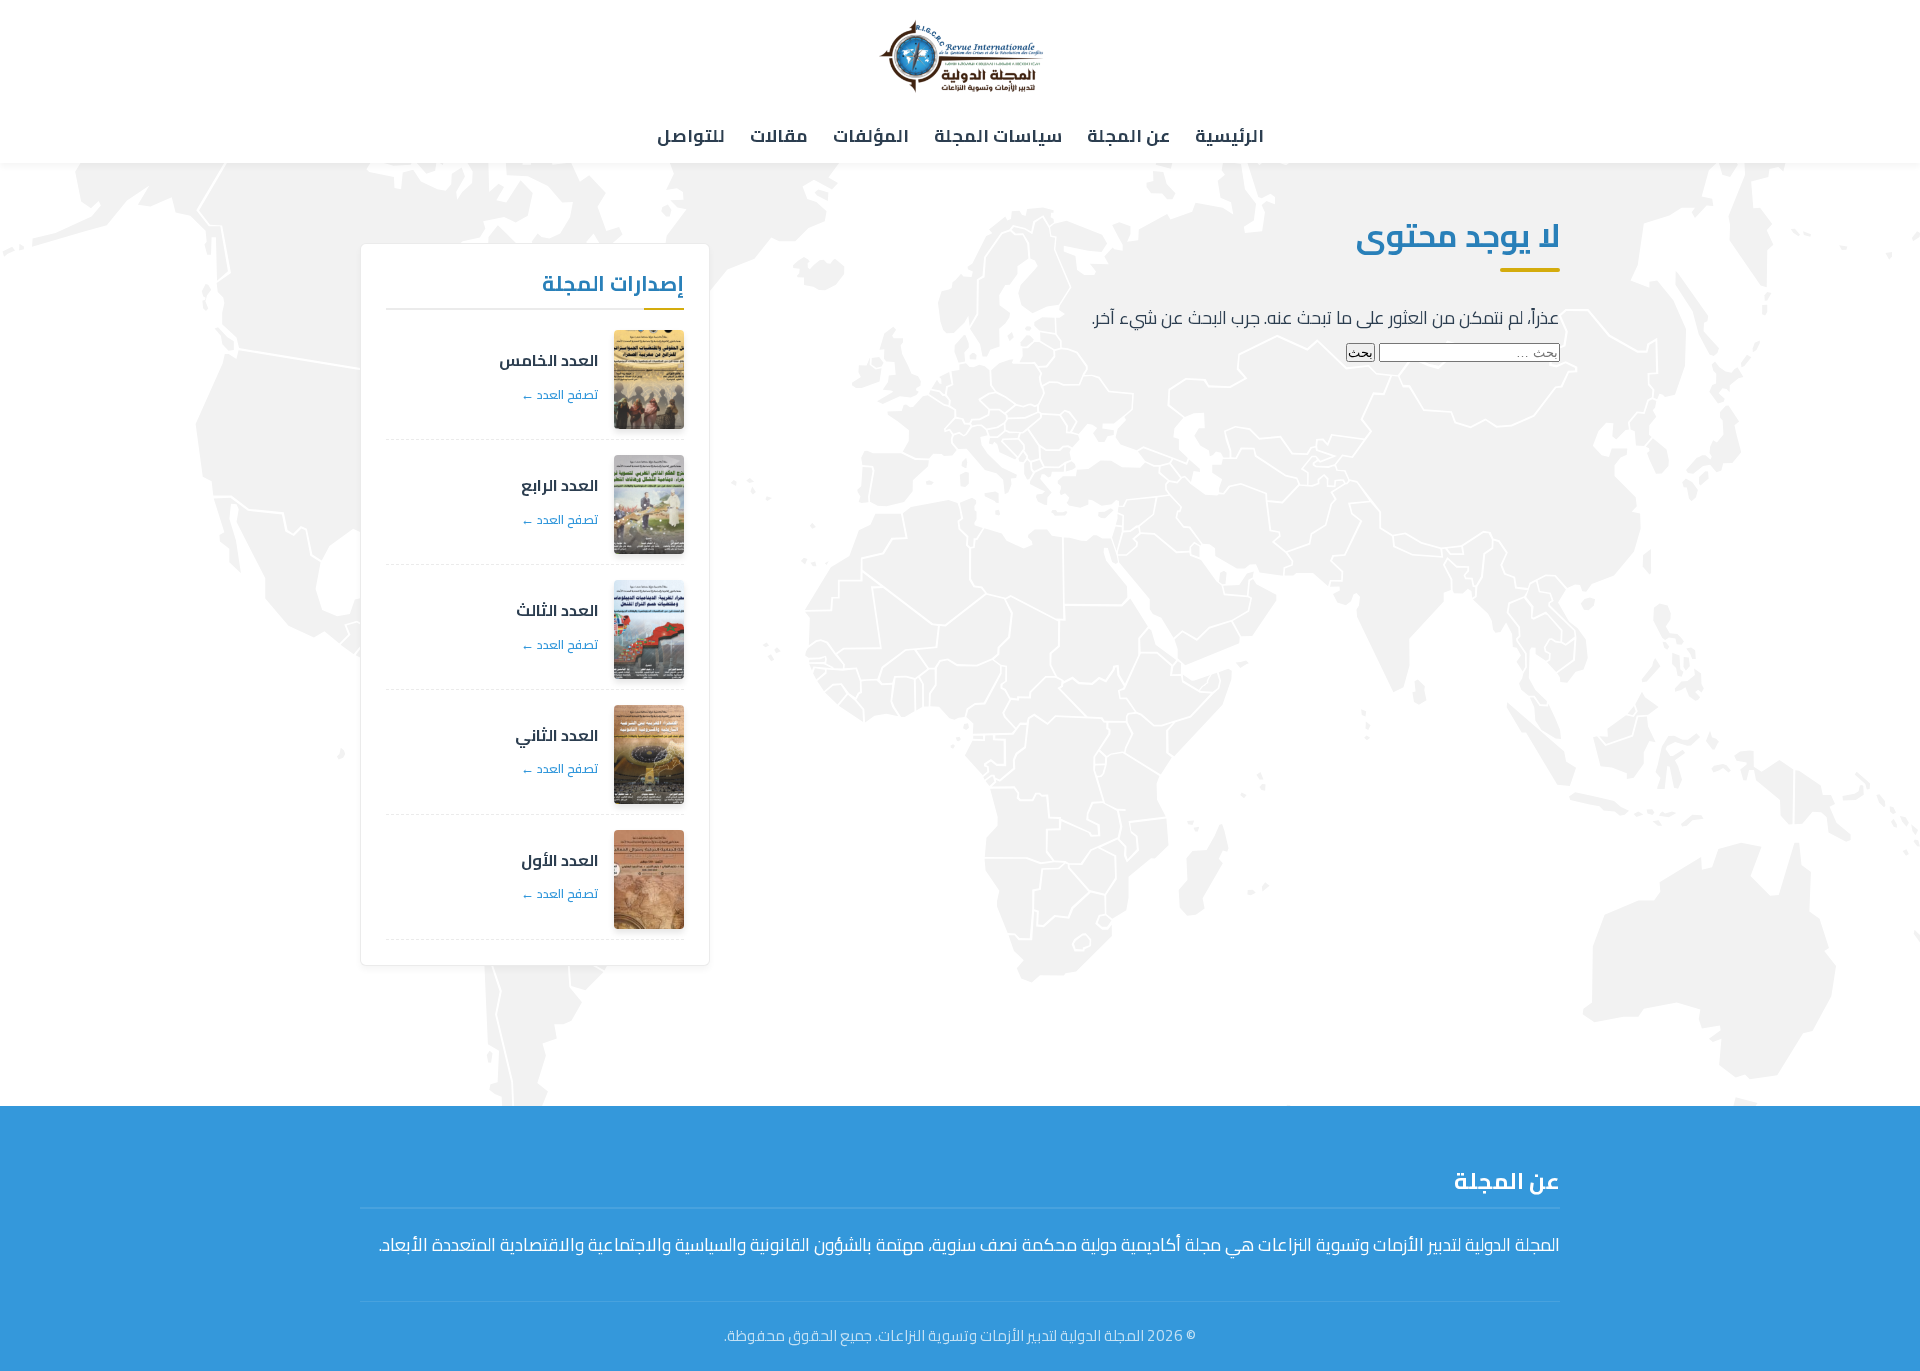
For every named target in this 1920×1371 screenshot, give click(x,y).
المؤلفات (871, 135)
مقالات (779, 135)
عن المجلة (1128, 135)
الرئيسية (1229, 135)
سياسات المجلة (998, 135)
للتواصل (691, 135)
